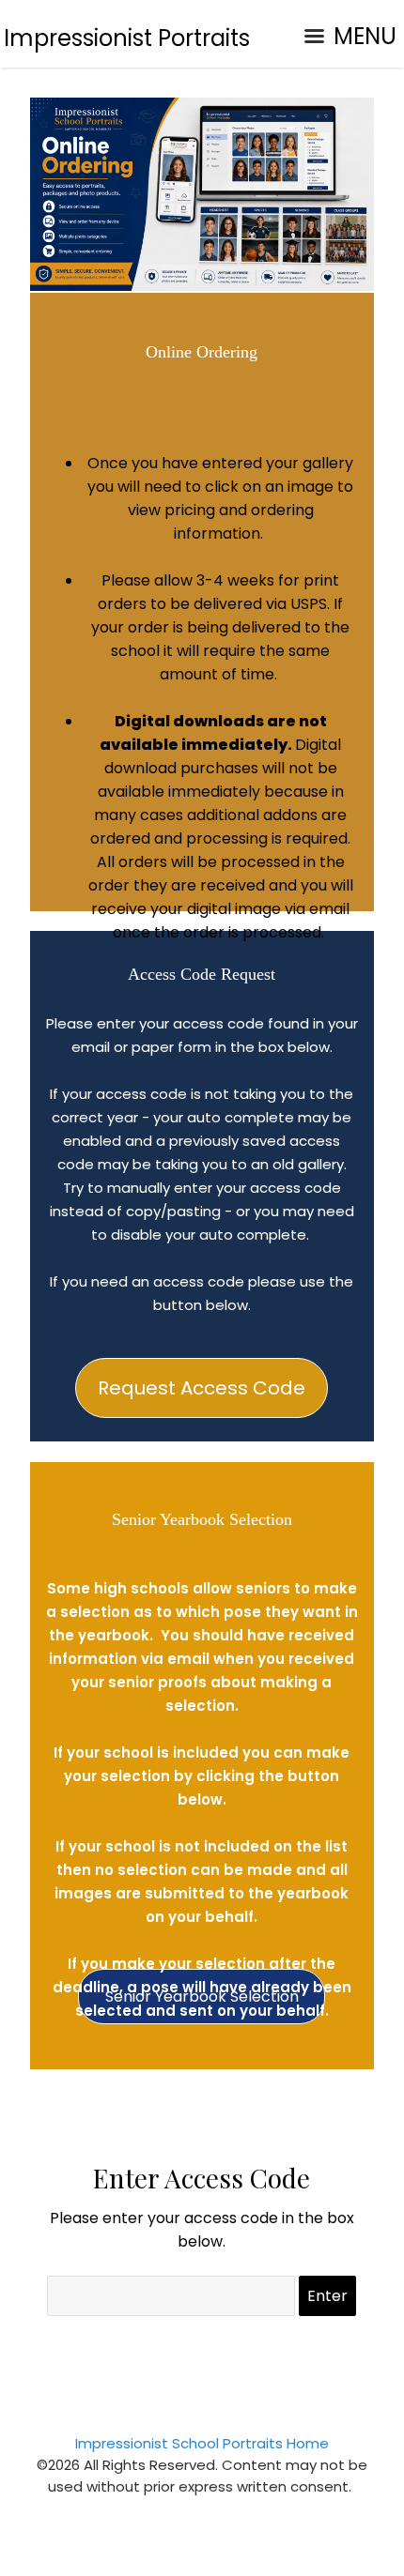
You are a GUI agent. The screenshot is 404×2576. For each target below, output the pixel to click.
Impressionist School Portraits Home (202, 2443)
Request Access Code (202, 1388)
